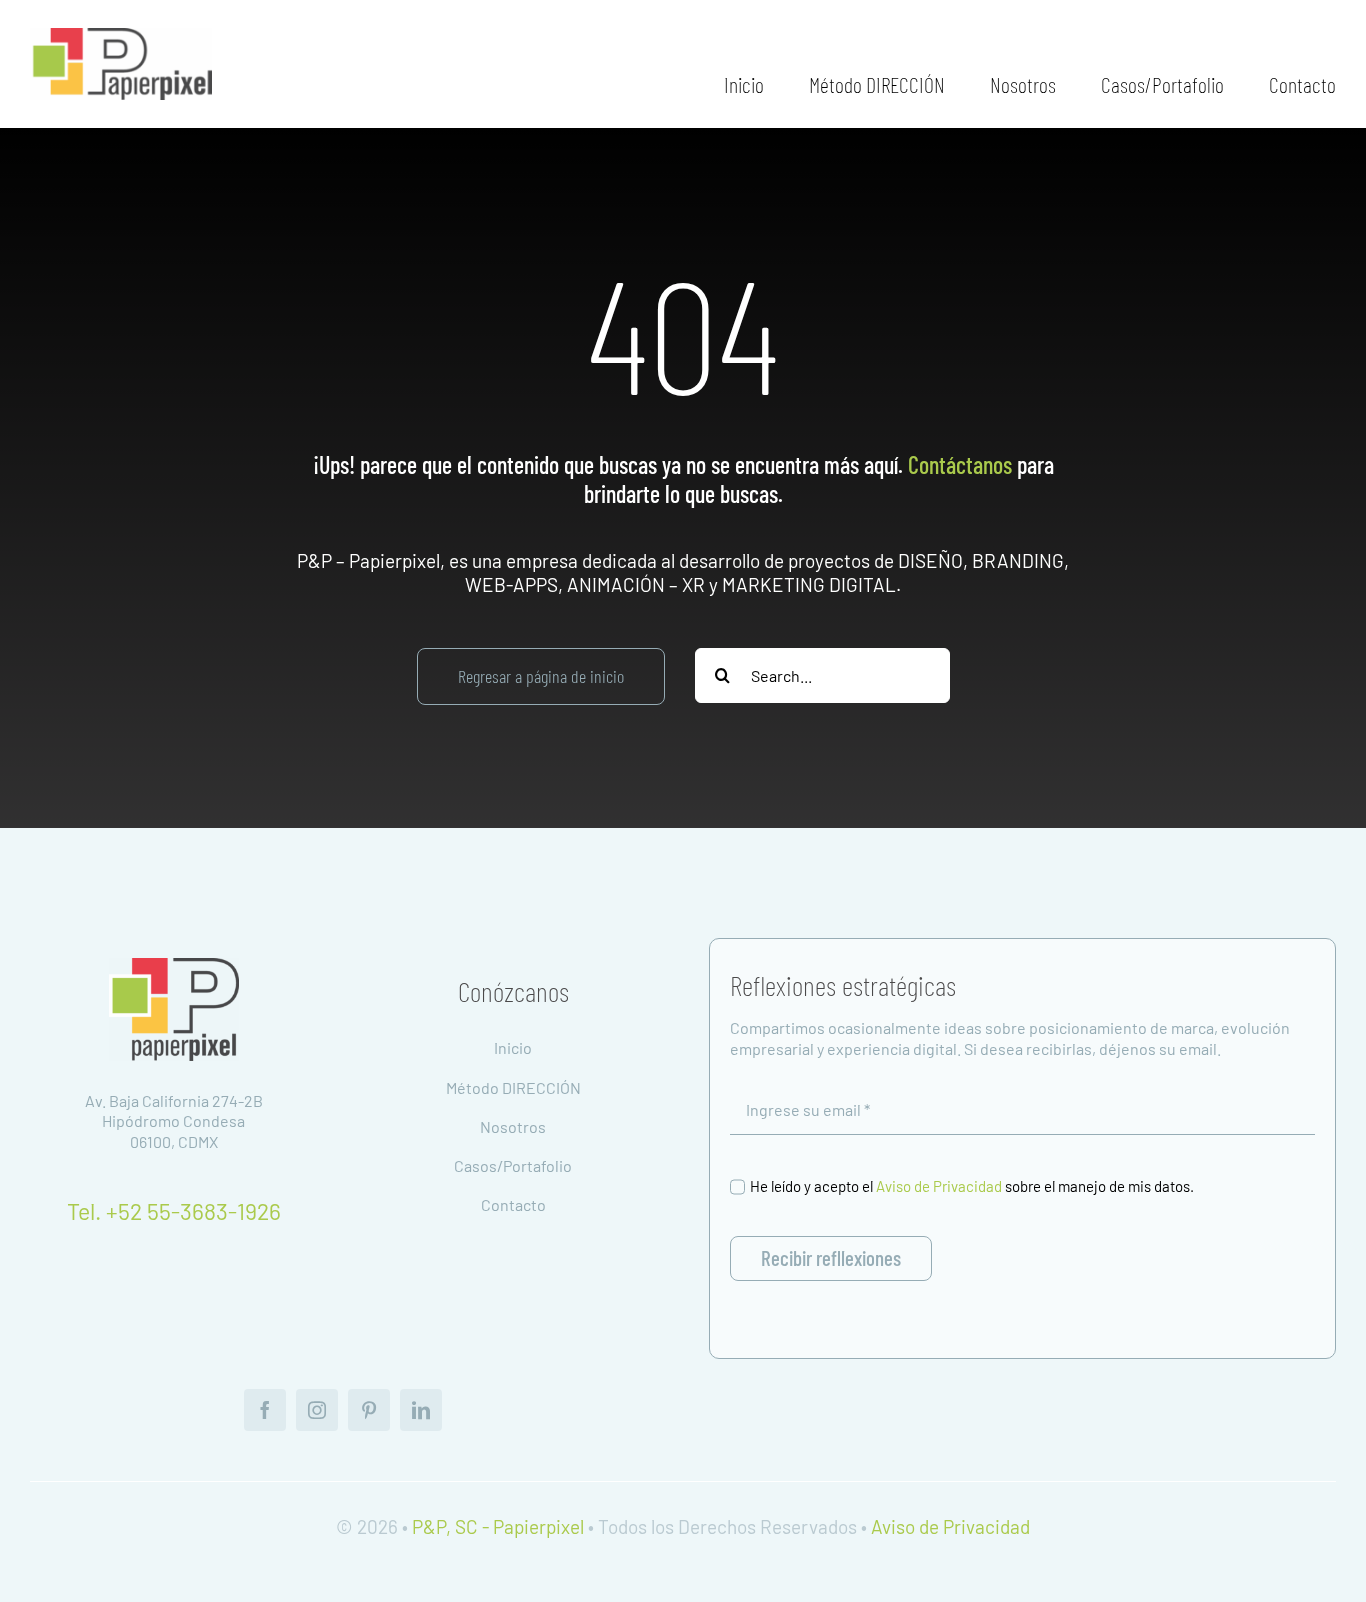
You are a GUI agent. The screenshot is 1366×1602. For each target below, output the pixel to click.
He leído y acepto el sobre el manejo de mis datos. (972, 1186)
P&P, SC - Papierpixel (498, 1526)
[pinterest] (369, 1410)
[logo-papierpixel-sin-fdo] (174, 967)
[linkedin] (421, 1410)
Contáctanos (960, 464)
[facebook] (265, 1410)
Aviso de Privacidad (939, 1186)
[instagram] (317, 1410)
